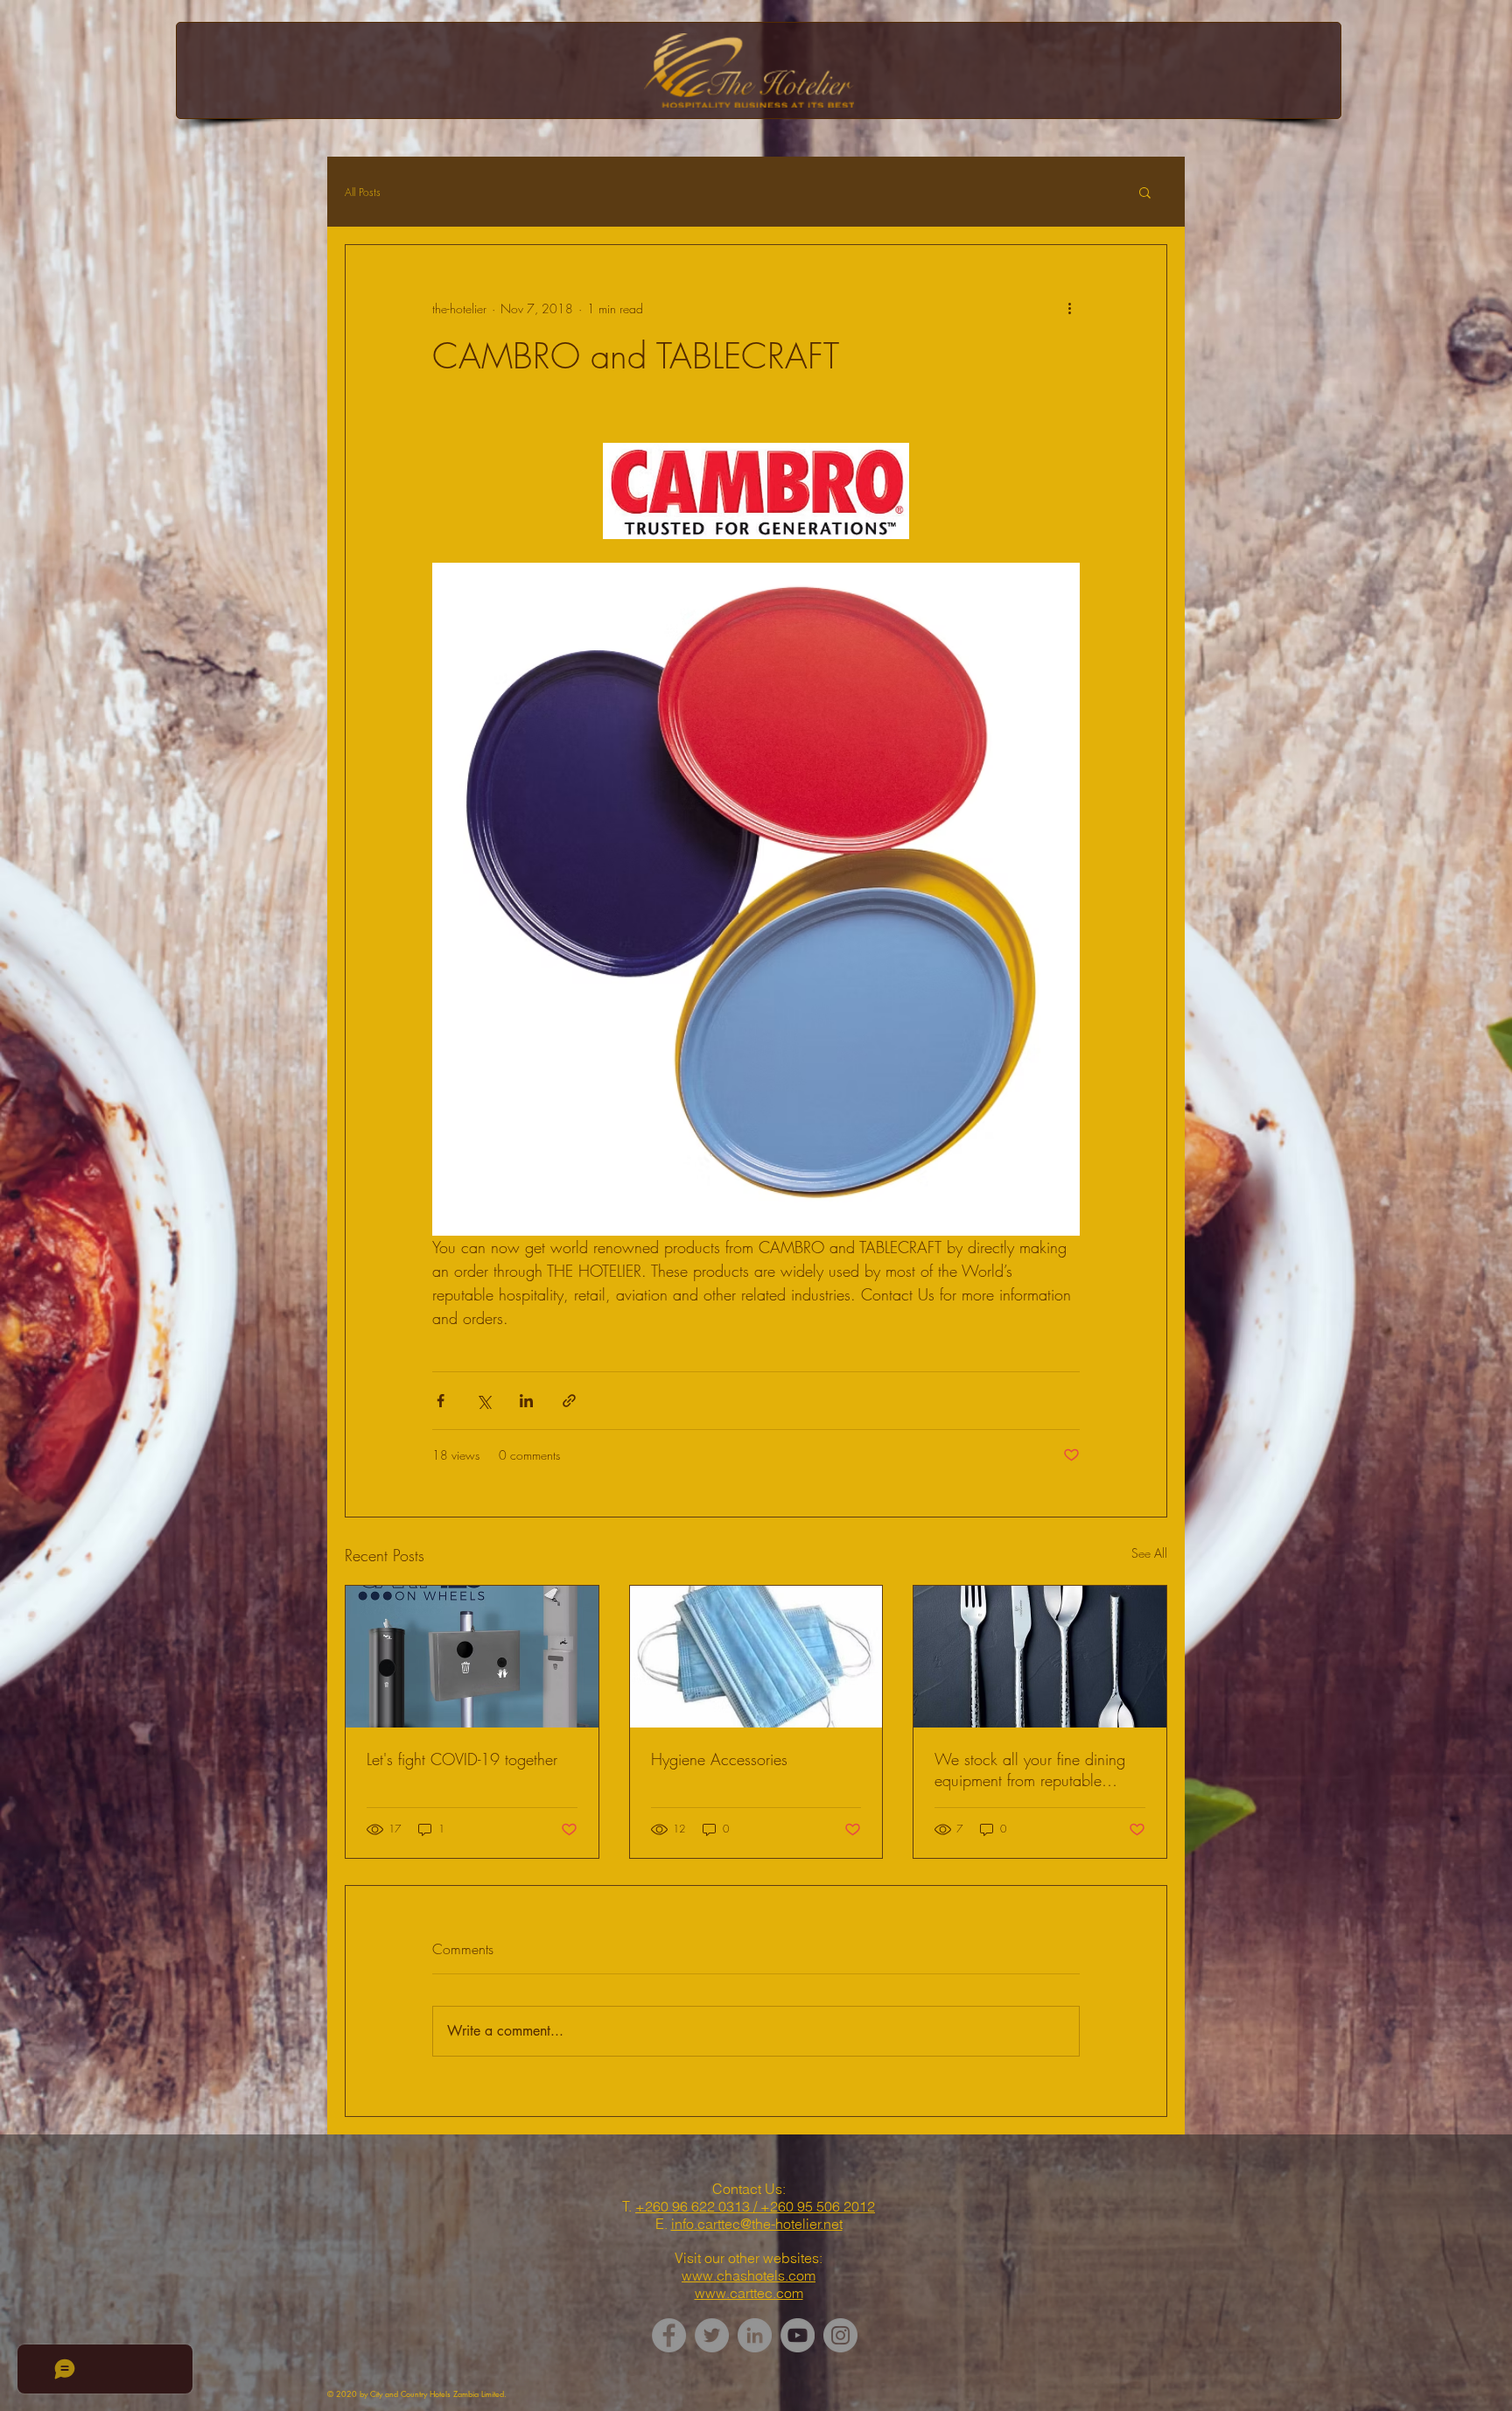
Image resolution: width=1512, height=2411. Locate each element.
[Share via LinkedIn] (526, 1401)
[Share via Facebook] (441, 1401)
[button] (1145, 192)
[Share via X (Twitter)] (483, 1401)
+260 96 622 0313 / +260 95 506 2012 (755, 2206)
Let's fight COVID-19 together (462, 1759)
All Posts (363, 192)
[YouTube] (798, 2335)
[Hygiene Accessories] (756, 1657)
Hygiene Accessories (719, 1759)
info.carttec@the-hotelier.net (757, 2224)
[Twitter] (712, 2335)
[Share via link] (569, 1401)
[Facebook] (669, 2335)
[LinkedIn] (755, 2335)
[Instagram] (840, 2335)
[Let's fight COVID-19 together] (472, 1657)
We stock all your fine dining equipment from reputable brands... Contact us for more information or (1032, 1770)
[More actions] (1069, 308)
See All (1149, 1553)
